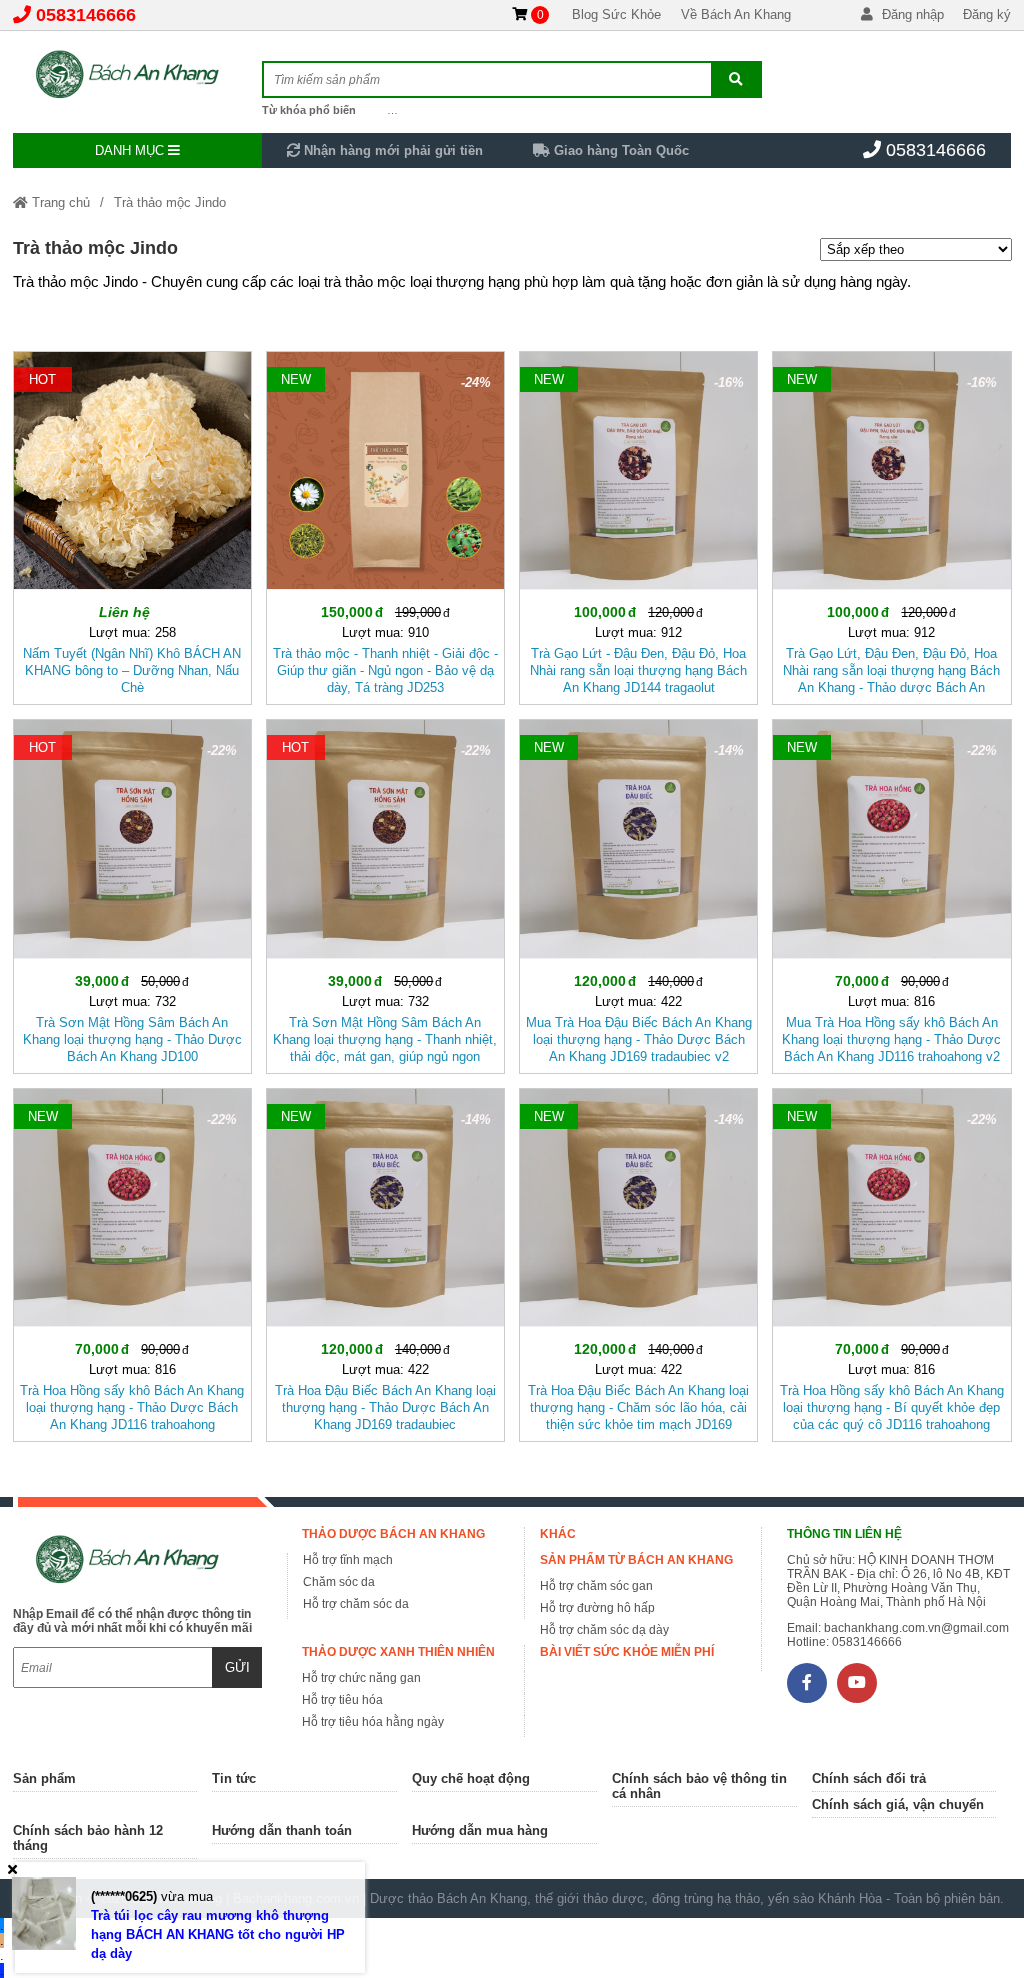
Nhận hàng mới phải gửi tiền (391, 150)
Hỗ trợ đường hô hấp (597, 1608)
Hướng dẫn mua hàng (480, 1830)
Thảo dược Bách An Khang (393, 1534)
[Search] (736, 79)
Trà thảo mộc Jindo (170, 202)
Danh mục (131, 150)
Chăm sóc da (339, 1582)
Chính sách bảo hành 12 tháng (88, 1838)
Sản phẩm (44, 1778)
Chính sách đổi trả (869, 1778)
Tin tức (234, 1778)
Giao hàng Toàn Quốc (619, 150)
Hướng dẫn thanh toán (282, 1830)
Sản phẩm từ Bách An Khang (636, 1560)
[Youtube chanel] (857, 1683)
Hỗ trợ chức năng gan (361, 1678)
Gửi (237, 1667)
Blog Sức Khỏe (616, 14)
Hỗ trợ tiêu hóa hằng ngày (373, 1722)
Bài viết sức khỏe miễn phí (627, 1652)
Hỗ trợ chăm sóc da (356, 1604)
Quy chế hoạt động (471, 1778)
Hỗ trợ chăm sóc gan (596, 1586)
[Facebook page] (807, 1683)
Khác (558, 1534)
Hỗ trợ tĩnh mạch (348, 1560)
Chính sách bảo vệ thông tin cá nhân (699, 1786)
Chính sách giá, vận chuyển (898, 1804)
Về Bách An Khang (736, 14)
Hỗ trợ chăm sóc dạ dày (604, 1630)
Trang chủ (59, 202)
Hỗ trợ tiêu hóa (342, 1700)
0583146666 (86, 15)
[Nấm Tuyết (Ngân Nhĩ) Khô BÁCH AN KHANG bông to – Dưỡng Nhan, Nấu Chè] (132, 524)
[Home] (138, 75)
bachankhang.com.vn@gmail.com (916, 1628)
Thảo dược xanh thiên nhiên (398, 1652)
